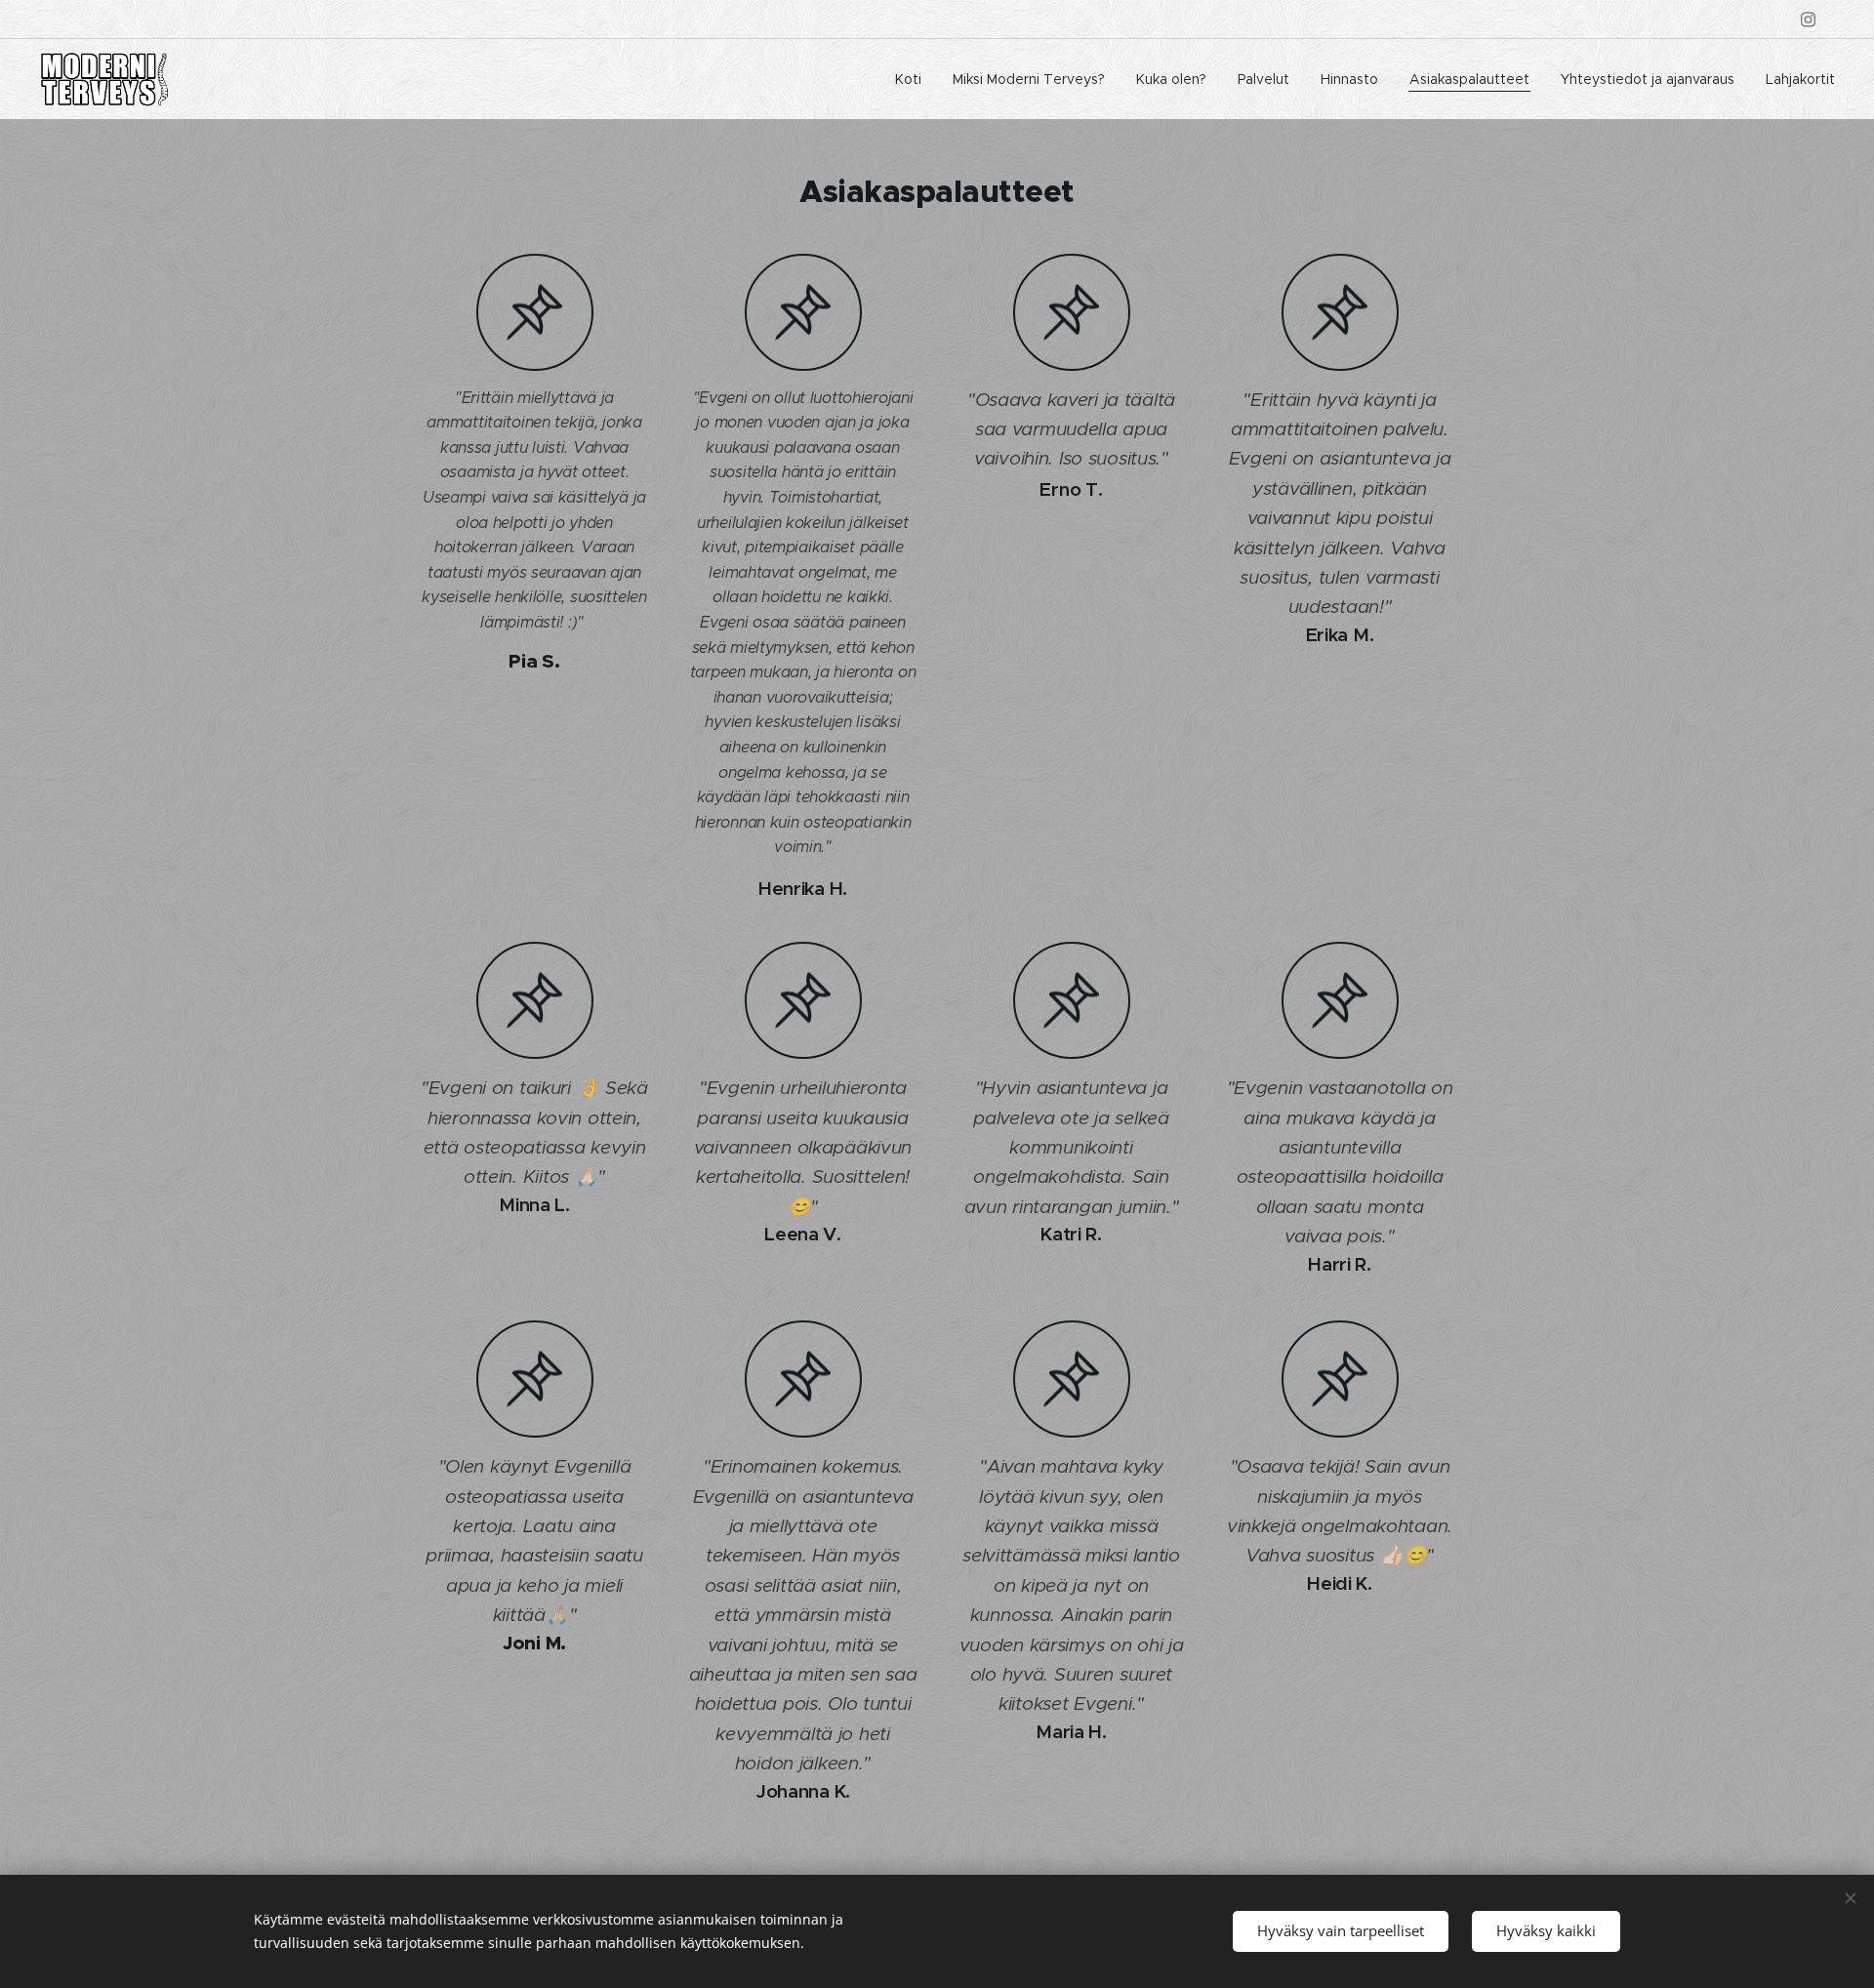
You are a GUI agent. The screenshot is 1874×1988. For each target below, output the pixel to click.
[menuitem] (914, 79)
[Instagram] (1808, 20)
